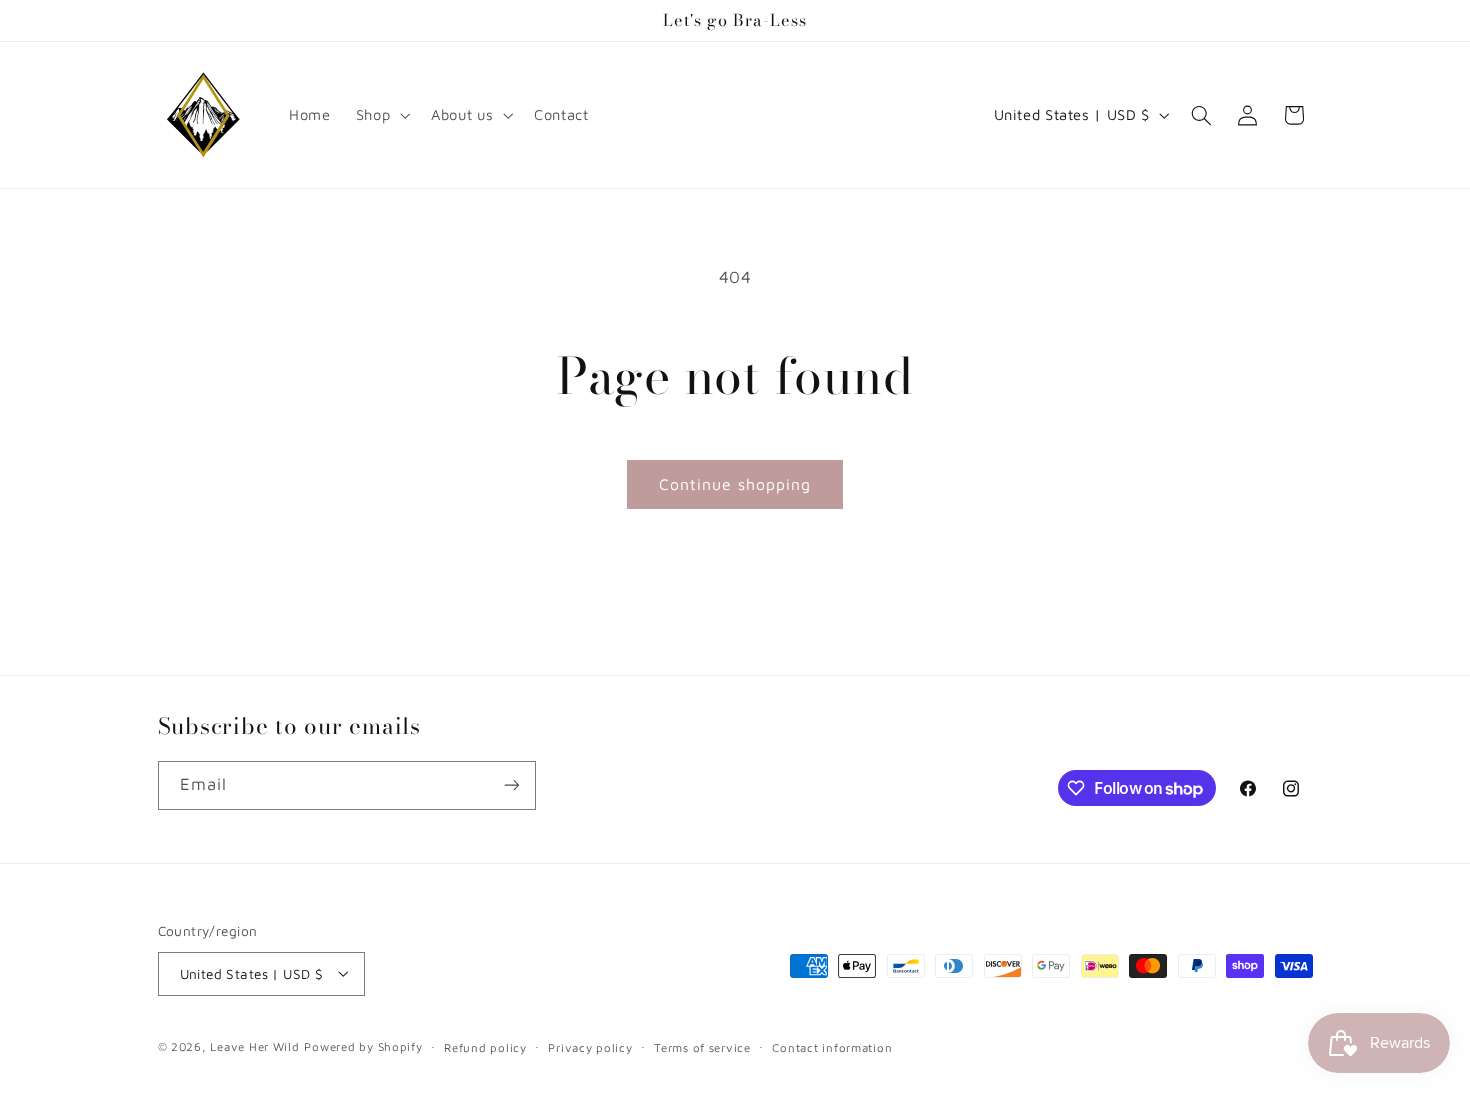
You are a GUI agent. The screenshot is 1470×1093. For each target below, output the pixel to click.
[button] (380, 115)
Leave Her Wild (254, 1045)
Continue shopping (735, 484)
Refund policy (485, 1046)
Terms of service (702, 1046)
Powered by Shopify (363, 1045)
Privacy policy (590, 1046)
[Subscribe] (511, 785)
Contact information (832, 1046)
